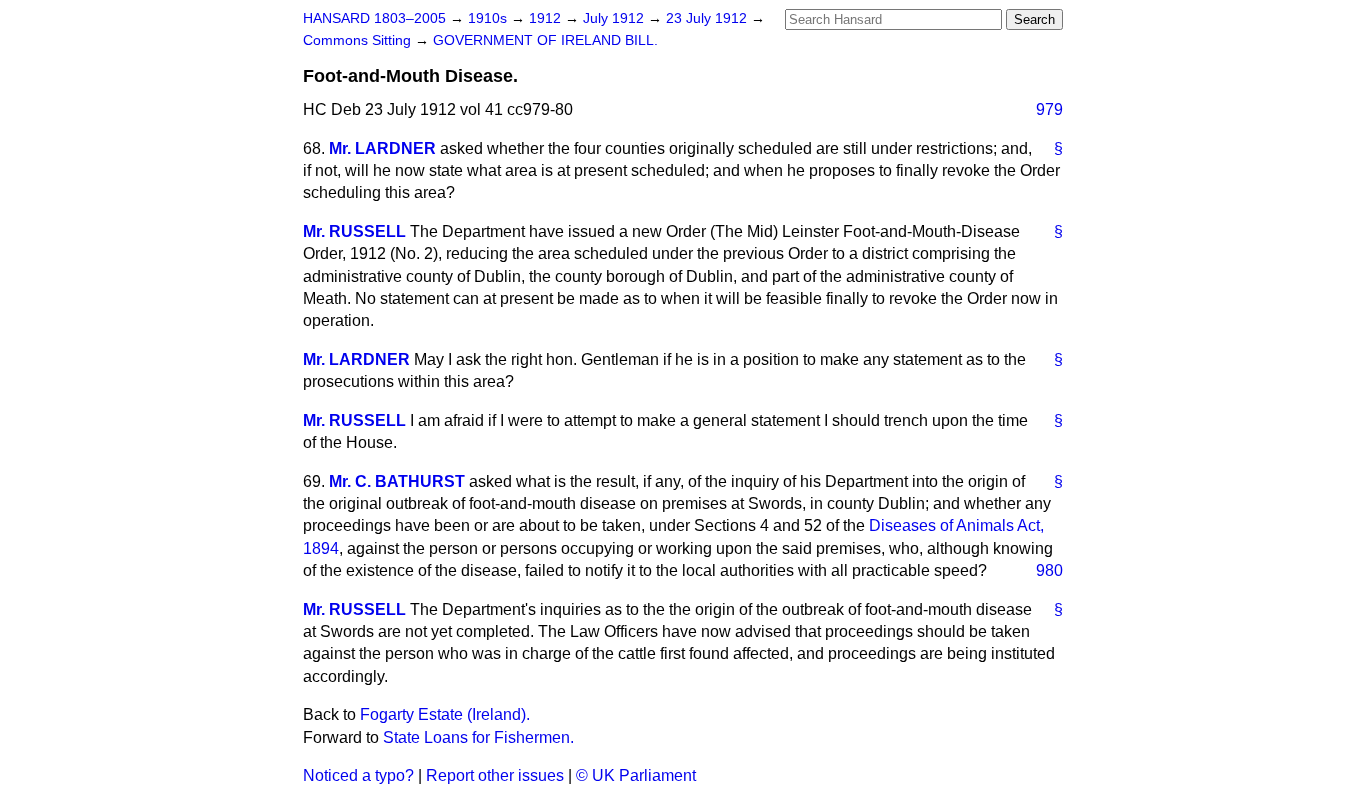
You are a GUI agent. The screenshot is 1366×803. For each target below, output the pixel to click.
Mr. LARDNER (382, 148)
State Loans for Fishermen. (478, 737)
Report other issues (495, 775)
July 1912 (615, 18)
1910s (489, 18)
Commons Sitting (359, 40)
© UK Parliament (636, 775)
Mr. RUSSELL (354, 231)
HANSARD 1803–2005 (374, 18)
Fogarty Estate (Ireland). (445, 714)
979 (1049, 109)
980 (1049, 570)
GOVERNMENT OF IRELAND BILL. (545, 40)
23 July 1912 (708, 18)
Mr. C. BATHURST (397, 481)
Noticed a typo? (358, 775)
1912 (547, 18)
